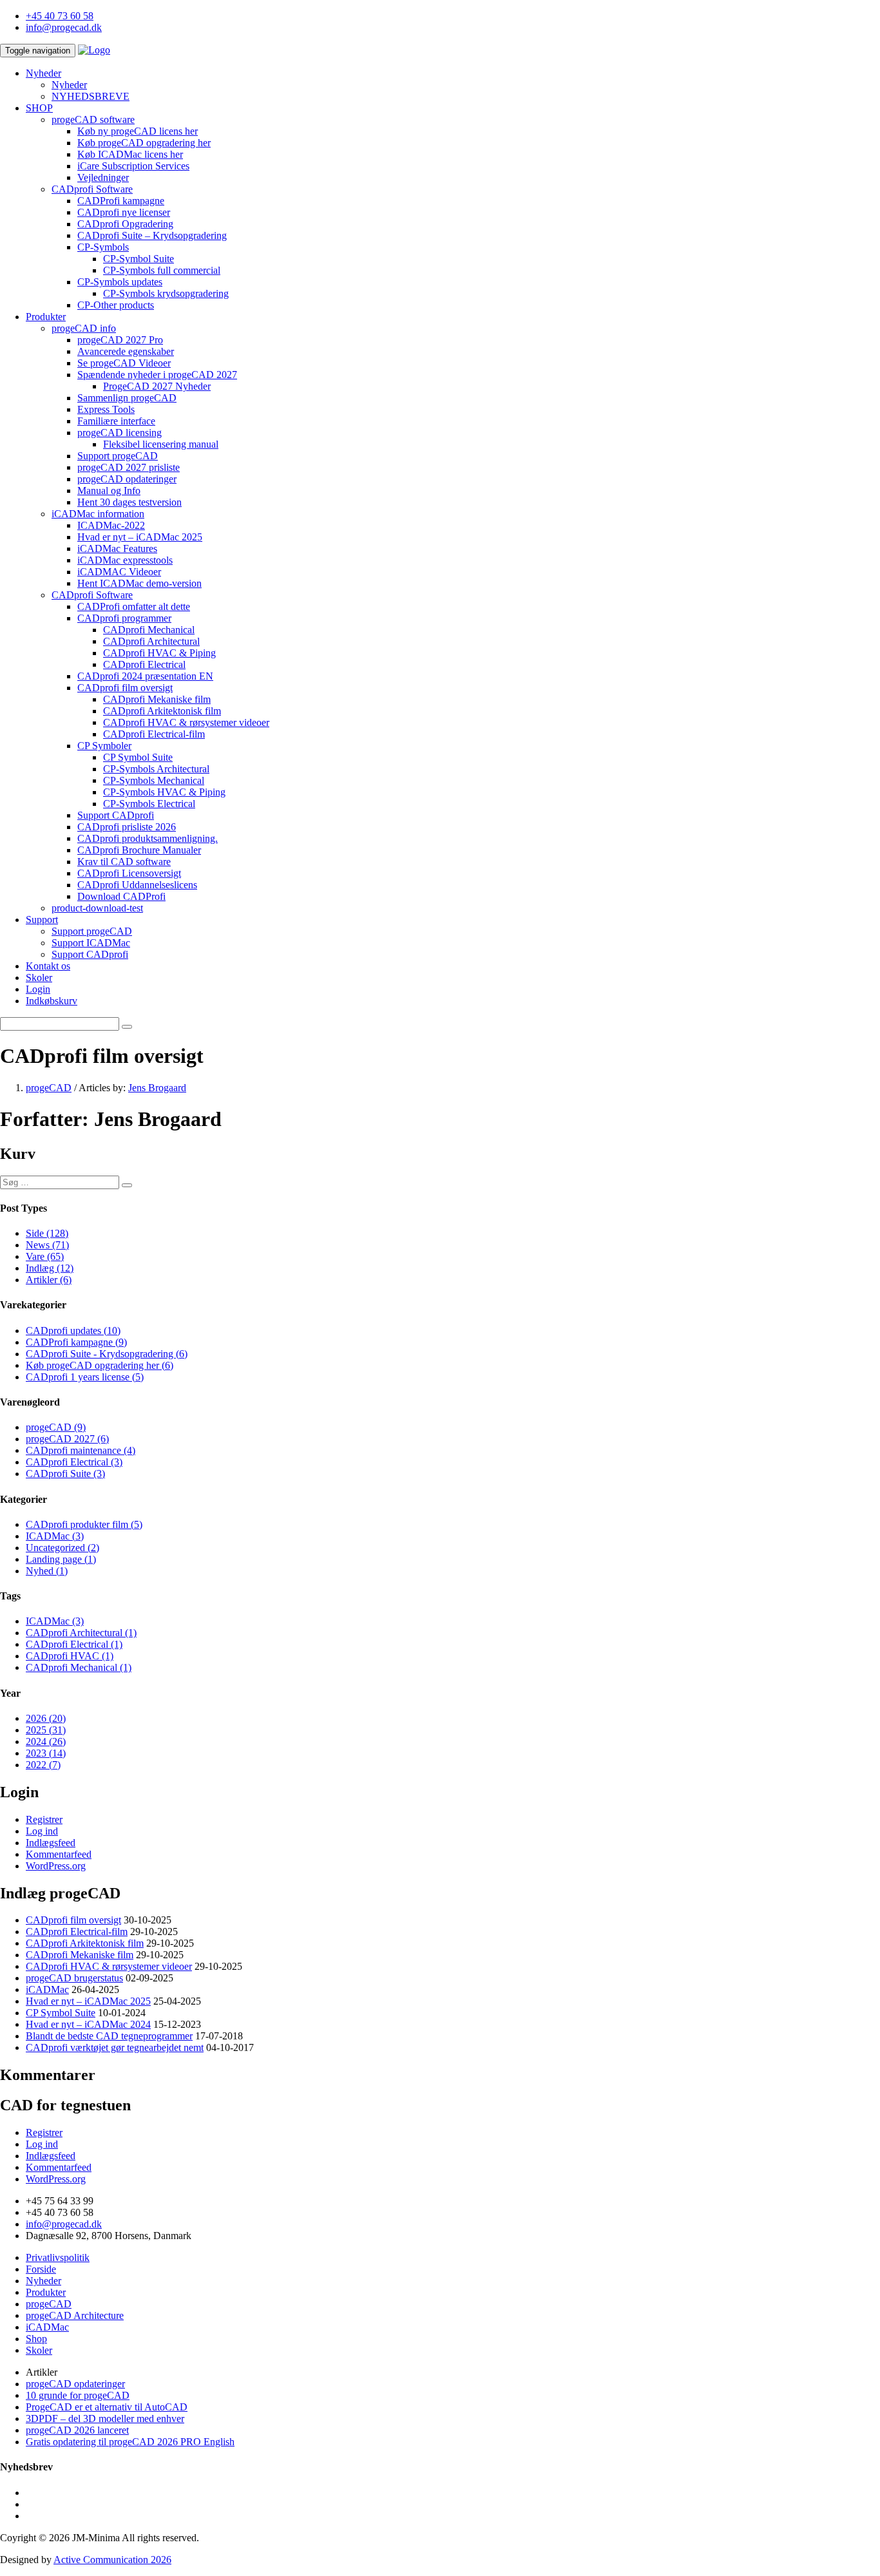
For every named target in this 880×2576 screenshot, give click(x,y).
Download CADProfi (121, 896)
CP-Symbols (103, 247)
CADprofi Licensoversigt (129, 873)
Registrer (44, 1819)
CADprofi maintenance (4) (81, 1450)
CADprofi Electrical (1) (74, 1644)
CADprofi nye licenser (124, 212)
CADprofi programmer (124, 618)
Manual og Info (109, 491)
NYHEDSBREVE (91, 96)
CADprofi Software (92, 189)
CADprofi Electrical (144, 664)
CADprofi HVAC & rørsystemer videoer (186, 722)
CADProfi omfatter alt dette (134, 606)
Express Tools (106, 409)
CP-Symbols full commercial (162, 270)
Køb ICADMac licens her (130, 154)
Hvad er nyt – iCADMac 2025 (140, 537)
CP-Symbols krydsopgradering (166, 293)
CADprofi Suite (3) (65, 1474)
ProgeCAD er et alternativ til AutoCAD (107, 2407)
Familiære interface (116, 421)
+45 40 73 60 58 (60, 16)
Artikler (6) (49, 1280)
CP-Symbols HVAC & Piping (164, 792)
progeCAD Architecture (75, 2315)
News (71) (47, 1245)
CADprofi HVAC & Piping (159, 653)
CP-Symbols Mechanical (154, 780)
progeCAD (49, 2304)
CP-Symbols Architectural (156, 769)
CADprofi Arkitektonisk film (162, 711)
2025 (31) (46, 1730)
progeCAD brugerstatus (74, 1978)
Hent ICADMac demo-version (139, 583)
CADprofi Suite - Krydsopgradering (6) (107, 1354)
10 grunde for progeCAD (78, 2395)
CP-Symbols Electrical (149, 804)
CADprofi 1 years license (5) (85, 1377)
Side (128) (47, 1233)
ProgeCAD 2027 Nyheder (157, 386)
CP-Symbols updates (120, 282)
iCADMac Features (117, 549)
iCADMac (47, 1989)
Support (42, 920)
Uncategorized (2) (62, 1548)
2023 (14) (46, 1753)
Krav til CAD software (124, 862)
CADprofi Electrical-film (154, 734)
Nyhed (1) (47, 1571)
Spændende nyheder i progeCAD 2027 (157, 375)
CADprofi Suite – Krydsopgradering (152, 235)
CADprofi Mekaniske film (157, 699)
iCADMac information (98, 514)
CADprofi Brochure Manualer (139, 850)
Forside (41, 2269)
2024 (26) (46, 1741)
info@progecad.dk (64, 27)
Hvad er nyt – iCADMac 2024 (88, 2024)
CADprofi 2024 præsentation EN (145, 676)
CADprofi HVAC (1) (70, 1656)
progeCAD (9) (56, 1427)
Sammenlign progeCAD (127, 398)
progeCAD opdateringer (127, 479)
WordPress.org (56, 1866)
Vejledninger (103, 177)
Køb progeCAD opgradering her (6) (100, 1365)
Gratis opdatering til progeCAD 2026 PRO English (130, 2442)
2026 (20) (46, 1718)
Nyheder (43, 73)
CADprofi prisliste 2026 (127, 827)
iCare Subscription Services (133, 166)
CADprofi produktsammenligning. (148, 838)
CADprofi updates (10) (73, 1331)
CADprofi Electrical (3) (74, 1462)
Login (38, 989)
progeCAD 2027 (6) (67, 1439)
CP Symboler (104, 746)
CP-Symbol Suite (139, 259)
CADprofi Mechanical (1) (79, 1667)
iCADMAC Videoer (119, 572)
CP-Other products (116, 305)
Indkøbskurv (52, 1001)
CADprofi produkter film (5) (84, 1524)
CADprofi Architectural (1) (81, 1633)
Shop (36, 2339)
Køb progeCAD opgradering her (144, 143)
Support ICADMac (91, 943)
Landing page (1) (61, 1559)
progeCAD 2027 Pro (120, 340)
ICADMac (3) (55, 1536)
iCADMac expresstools (125, 560)
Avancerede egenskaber (126, 351)
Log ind (42, 1831)
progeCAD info (84, 328)
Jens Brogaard (157, 1088)
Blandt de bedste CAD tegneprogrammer (109, 2036)
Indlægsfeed (51, 1843)
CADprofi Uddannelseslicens (137, 885)
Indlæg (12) (50, 1268)
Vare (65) (45, 1256)
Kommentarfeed (59, 1854)
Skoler (39, 978)
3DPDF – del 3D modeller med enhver (105, 2419)
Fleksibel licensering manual (161, 444)
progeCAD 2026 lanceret (77, 2430)
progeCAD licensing (120, 433)
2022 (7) (43, 1765)
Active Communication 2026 (112, 2560)
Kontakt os (48, 966)
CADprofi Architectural (151, 641)
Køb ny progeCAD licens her (138, 131)
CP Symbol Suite (138, 757)
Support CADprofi (116, 815)
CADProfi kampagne (121, 201)
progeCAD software (93, 119)
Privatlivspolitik (58, 2257)
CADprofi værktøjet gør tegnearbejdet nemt (115, 2047)
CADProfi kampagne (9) (76, 1342)
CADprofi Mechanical (149, 630)
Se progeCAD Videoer (124, 363)
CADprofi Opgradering (125, 224)
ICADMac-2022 (111, 525)
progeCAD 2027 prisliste (129, 467)
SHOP (39, 108)
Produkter (46, 317)
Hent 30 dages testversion (129, 502)
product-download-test (97, 908)
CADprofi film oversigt (125, 688)
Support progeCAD (118, 456)
